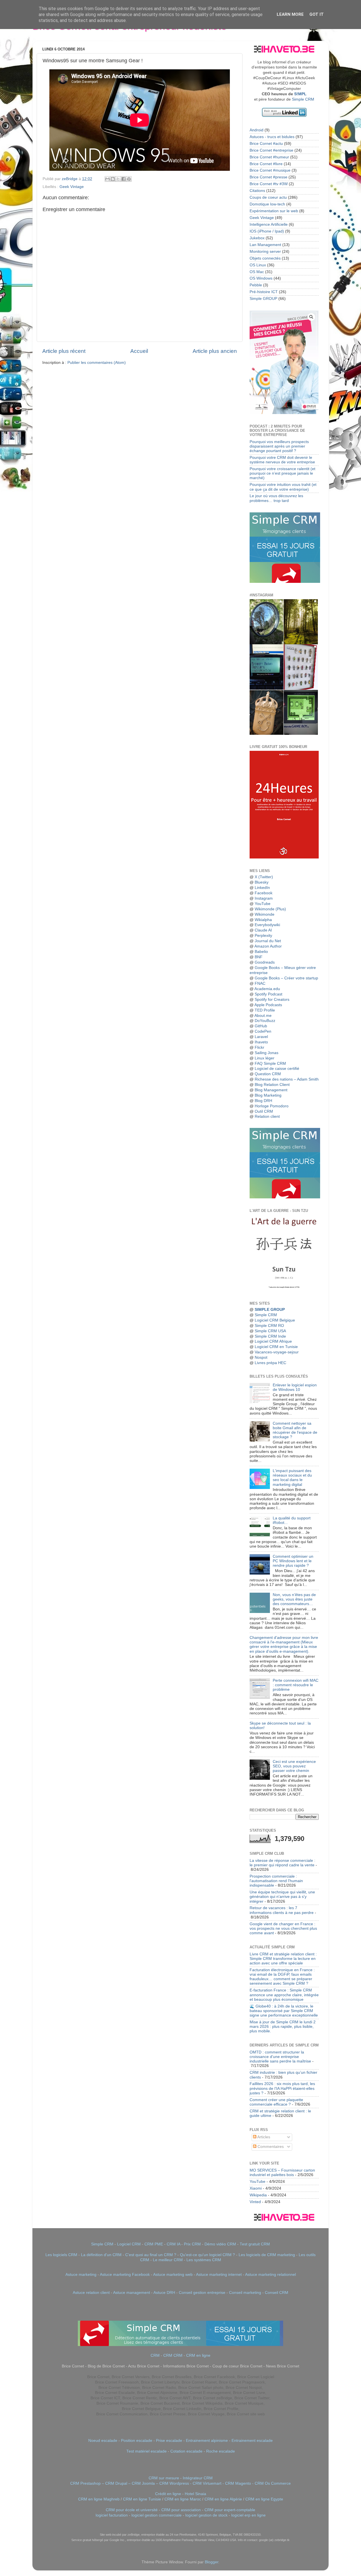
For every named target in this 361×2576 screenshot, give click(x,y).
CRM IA (173, 2244)
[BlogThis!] (113, 179)
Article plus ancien (215, 351)
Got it (317, 14)
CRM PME (154, 2244)
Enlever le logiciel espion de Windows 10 (295, 1387)
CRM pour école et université (132, 2510)
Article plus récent (64, 351)
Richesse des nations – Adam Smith (287, 1079)
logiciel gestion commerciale (157, 2515)
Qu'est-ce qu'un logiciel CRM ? (207, 2255)
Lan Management (265, 245)
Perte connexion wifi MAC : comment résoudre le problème (296, 1685)
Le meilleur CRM (168, 2260)
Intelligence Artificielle (269, 224)
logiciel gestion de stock (206, 2515)
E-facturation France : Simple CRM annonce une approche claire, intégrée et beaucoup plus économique (284, 1995)
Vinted (255, 2202)
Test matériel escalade (147, 2451)
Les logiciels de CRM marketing (267, 2255)
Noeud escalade (103, 2441)
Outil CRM (264, 1111)
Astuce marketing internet (219, 2275)
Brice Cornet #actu (266, 144)
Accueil (139, 351)
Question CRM (268, 1074)
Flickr (259, 1047)
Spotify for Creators (272, 1000)
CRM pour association (181, 2510)
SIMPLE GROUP (269, 1310)
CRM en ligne (198, 2355)
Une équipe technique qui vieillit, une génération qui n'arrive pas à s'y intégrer (282, 1897)
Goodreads (265, 962)
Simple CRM (303, 99)
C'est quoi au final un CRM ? (151, 2255)
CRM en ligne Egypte (264, 2499)
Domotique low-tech (267, 204)
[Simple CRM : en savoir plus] (285, 582)
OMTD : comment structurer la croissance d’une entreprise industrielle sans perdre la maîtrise (280, 2057)
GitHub (261, 1026)
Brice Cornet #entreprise (271, 150)
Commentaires (270, 2147)
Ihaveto (261, 1042)
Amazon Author (268, 946)
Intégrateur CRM (198, 2478)
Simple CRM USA (270, 1331)
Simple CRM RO (269, 1326)
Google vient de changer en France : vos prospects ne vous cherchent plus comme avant (283, 1928)
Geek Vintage (72, 187)
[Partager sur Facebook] (124, 179)
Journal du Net (268, 941)
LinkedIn (262, 888)
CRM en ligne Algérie (223, 2499)
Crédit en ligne (168, 2494)
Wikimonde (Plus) (270, 909)
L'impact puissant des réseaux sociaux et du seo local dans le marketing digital (292, 1478)
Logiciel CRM (129, 2244)
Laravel (261, 1037)
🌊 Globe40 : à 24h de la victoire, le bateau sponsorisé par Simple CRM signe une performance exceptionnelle (284, 2011)
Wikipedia (258, 2195)
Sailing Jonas (267, 1053)
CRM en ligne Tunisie (142, 2499)
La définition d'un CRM (101, 2255)
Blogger (212, 2562)
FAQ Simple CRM (270, 1064)
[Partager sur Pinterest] (129, 179)
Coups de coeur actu (268, 197)
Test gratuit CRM (255, 2244)
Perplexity (263, 936)
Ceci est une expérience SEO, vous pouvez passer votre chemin (294, 1766)
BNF (259, 957)
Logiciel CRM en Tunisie (276, 1347)
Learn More (290, 14)
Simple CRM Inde (270, 1336)
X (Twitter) (264, 877)
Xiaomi (256, 2188)
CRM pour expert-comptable (230, 2510)
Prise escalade (169, 2441)
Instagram (264, 898)
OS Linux (258, 265)
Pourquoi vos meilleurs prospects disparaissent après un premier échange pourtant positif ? (279, 446)
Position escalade (137, 2441)
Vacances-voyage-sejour (277, 1352)
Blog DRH (263, 1101)
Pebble (256, 285)
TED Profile (265, 1010)
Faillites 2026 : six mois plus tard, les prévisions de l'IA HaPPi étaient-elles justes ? (282, 2088)
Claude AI (263, 930)
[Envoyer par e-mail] (107, 179)
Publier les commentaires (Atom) (97, 363)
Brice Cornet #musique (270, 170)
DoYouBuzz (265, 1021)
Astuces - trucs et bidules (272, 137)
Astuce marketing (81, 2275)
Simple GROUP (263, 299)
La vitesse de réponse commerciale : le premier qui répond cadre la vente (282, 1863)
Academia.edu (267, 989)
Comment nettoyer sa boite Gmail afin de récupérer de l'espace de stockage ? (295, 1430)
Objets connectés (265, 258)
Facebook (264, 893)
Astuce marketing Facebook (125, 2275)
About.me (263, 1016)
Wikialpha (263, 920)
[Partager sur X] (118, 179)
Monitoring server (265, 252)
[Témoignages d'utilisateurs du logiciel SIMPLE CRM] (285, 1197)
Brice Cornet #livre (266, 164)
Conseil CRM (277, 2293)
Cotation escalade (186, 2451)
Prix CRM (192, 2244)
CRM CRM (173, 2355)
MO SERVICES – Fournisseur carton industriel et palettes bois (282, 2173)
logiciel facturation (112, 2515)
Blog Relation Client (272, 1085)
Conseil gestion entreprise (202, 2293)
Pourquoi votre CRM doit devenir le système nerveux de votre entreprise (282, 460)
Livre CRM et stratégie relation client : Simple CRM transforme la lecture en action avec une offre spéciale (283, 1959)
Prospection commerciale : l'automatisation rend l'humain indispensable (276, 1881)
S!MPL (300, 94)
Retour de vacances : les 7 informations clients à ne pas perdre (282, 1910)
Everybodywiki (267, 925)
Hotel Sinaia (195, 2494)
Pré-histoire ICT (264, 292)
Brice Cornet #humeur (269, 157)
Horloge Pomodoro (272, 1106)
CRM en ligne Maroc (183, 2499)
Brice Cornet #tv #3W (269, 184)
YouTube (263, 904)
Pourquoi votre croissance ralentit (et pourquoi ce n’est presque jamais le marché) (282, 473)
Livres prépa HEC (270, 1363)
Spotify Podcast (268, 994)
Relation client (267, 1117)
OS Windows (261, 278)
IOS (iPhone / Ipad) (267, 231)
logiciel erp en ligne (248, 2515)
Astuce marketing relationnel (270, 2275)
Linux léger (265, 1058)
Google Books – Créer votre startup (286, 978)
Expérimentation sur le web (274, 211)
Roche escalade (221, 2451)
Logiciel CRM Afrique (273, 1341)
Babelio (261, 952)
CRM (155, 2355)
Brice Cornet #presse (268, 177)
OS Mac (257, 272)
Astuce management (132, 2293)
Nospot (261, 1357)
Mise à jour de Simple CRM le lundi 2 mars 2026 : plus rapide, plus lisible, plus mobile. (283, 2027)
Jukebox (257, 238)
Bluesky (262, 882)
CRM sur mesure (164, 2478)
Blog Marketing (268, 1095)
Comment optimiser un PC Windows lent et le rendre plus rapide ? (293, 1561)
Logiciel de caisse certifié (277, 1069)
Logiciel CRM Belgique (275, 1320)
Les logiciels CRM (61, 2255)
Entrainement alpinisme (207, 2441)
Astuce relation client (91, 2293)
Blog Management (271, 1090)
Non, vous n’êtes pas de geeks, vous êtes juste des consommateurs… (294, 1599)
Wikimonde (265, 914)
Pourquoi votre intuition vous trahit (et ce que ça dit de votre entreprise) (283, 487)
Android (257, 130)
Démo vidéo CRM (220, 2244)
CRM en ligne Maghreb (99, 2499)
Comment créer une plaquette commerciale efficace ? (276, 2102)
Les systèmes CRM (204, 2260)
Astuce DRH (164, 2293)
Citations (257, 191)
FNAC (260, 983)
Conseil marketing (245, 2293)
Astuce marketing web (173, 2275)
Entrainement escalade (252, 2441)
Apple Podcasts (268, 1005)
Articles (263, 2137)
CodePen (263, 1031)
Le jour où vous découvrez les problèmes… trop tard (276, 498)
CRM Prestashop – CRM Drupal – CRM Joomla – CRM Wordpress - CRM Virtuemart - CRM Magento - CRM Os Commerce (180, 2483)
